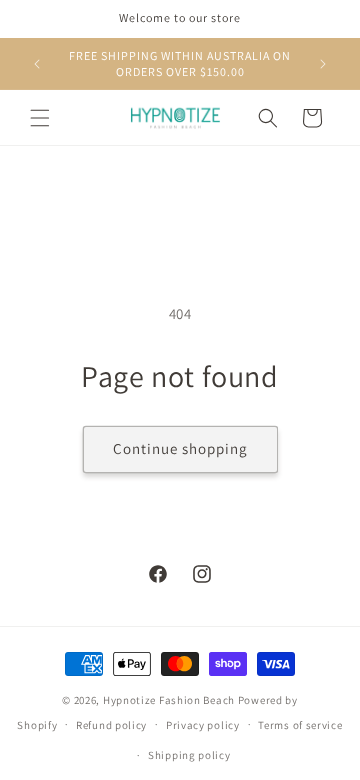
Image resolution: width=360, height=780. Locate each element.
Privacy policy (203, 725)
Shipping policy (189, 755)
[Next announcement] (323, 64)
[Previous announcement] (37, 64)
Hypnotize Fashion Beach (169, 700)
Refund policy (111, 725)
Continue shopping (180, 448)
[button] (40, 118)
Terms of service (300, 725)
